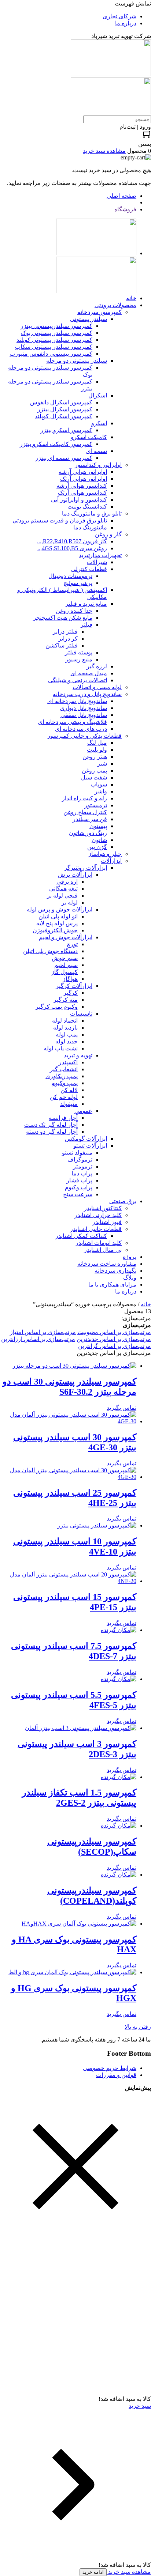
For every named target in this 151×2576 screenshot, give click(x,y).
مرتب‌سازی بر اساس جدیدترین (114, 1339)
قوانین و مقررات (116, 2075)
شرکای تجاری (119, 16)
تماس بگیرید (121, 1408)
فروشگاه (125, 209)
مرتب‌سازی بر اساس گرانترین (115, 1346)
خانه (146, 1304)
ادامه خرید (93, 2572)
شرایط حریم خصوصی (110, 2068)
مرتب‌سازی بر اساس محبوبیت (114, 1332)
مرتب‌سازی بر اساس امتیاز (43, 1332)
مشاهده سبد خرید (129, 2572)
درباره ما (126, 23)
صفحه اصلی (121, 196)
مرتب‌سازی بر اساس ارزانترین (38, 1339)
